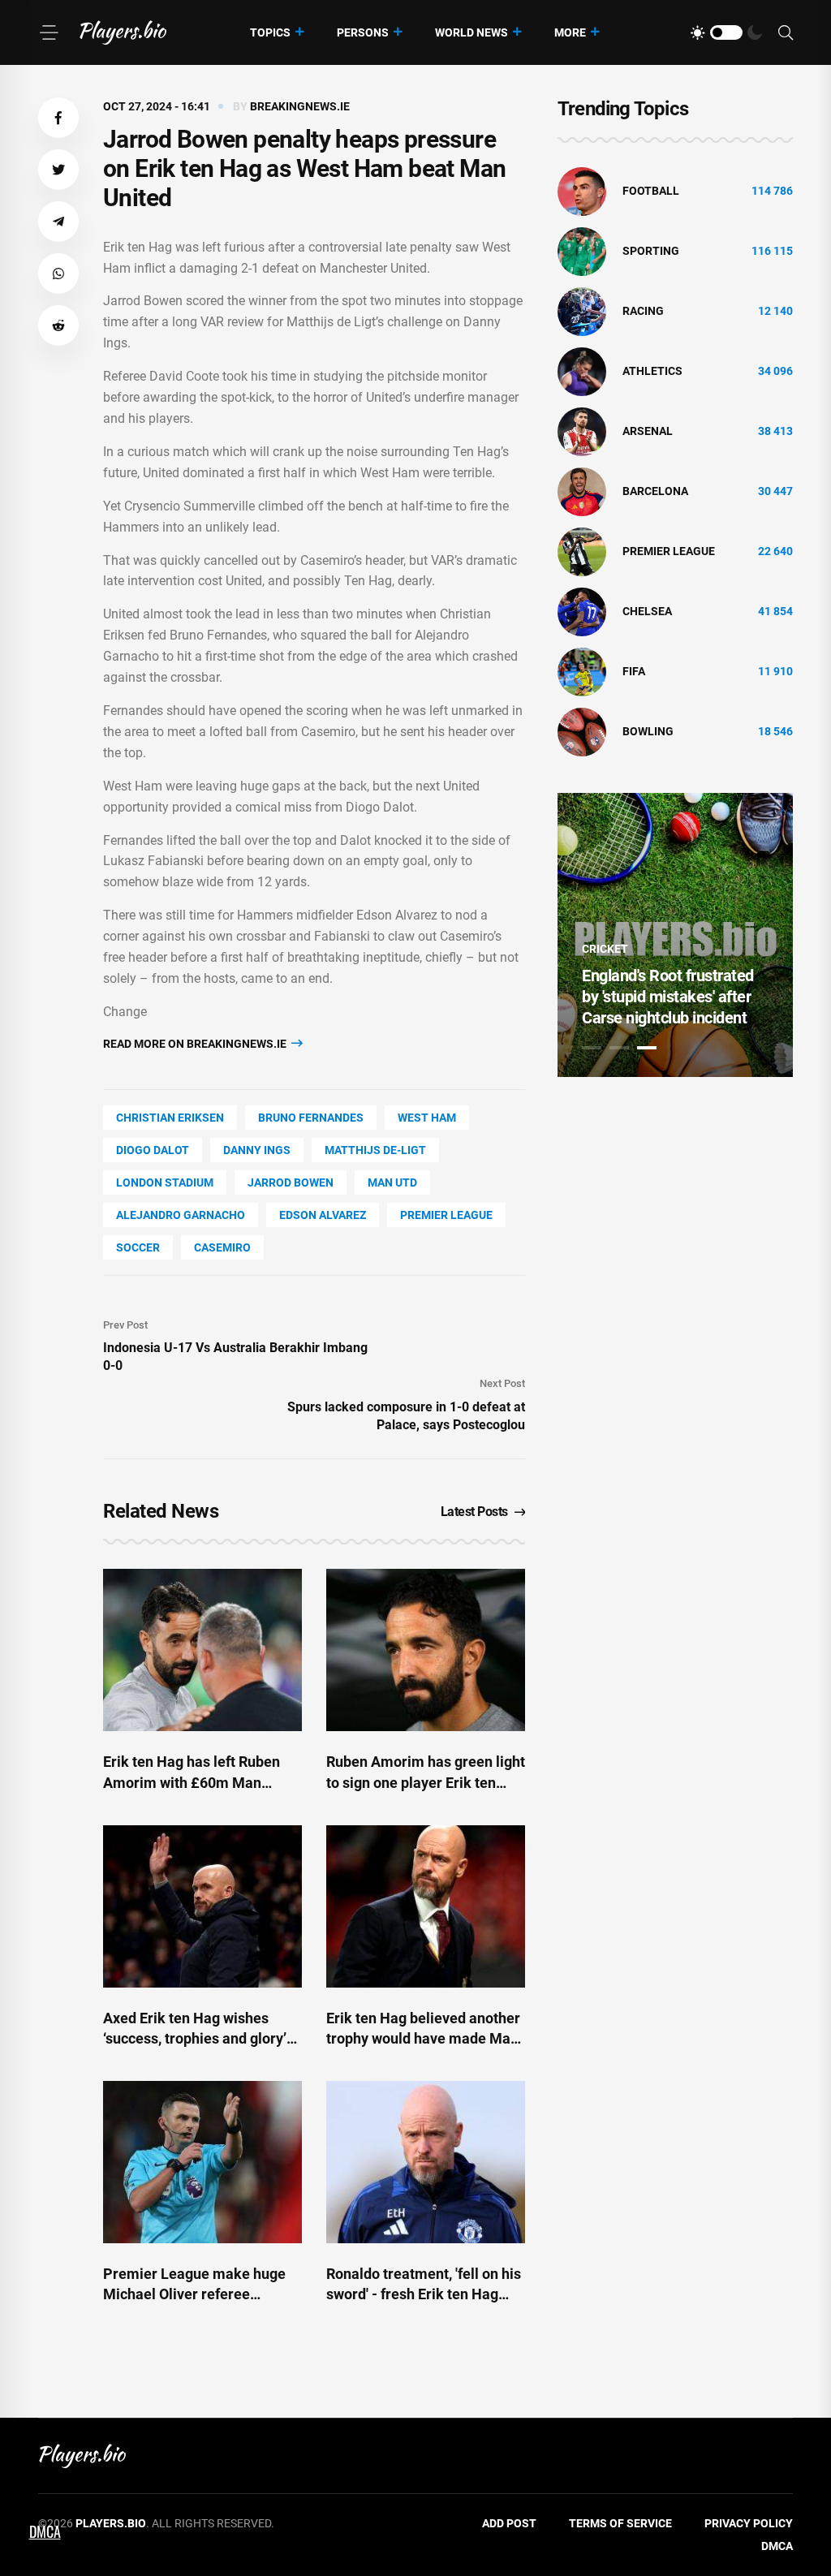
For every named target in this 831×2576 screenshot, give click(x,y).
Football (651, 191)
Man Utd (392, 1182)
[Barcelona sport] (582, 491)
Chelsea (647, 611)
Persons (363, 32)
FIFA (634, 671)
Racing (643, 311)
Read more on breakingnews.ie (196, 1044)
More (570, 32)
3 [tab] (647, 1048)
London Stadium (165, 1182)
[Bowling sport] (582, 731)
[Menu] (49, 32)
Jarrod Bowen (291, 1182)
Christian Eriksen (170, 1118)
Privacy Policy (749, 2523)
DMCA (777, 2546)
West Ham (427, 1118)
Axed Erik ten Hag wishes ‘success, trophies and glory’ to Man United (195, 2038)
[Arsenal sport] (582, 431)
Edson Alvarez (323, 1215)
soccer (138, 1247)
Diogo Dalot (153, 1150)
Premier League (446, 1215)
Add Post (509, 2523)
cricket (605, 949)
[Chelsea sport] (582, 611)
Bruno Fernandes (311, 1118)
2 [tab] (619, 1048)
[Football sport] (582, 191)
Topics (270, 32)
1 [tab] (592, 1048)
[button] (58, 118)
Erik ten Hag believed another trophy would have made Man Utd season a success (423, 2038)
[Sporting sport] (582, 251)
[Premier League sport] (582, 551)
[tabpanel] (675, 935)
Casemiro (222, 1247)
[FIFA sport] (582, 671)
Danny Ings (257, 1150)
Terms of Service (620, 2523)
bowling (648, 731)
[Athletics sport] (582, 371)
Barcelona (655, 491)
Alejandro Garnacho (181, 1215)
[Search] (786, 33)
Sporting (651, 251)
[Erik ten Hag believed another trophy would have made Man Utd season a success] (426, 1906)
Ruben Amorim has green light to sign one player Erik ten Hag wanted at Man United (426, 1782)
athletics (652, 371)
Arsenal (648, 431)
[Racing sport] (582, 311)
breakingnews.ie (300, 106)
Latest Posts (474, 1512)
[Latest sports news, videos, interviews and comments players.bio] (123, 32)
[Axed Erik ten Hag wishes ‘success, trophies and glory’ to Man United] (202, 1906)
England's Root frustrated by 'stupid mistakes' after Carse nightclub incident (668, 997)
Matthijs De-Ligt (375, 1150)
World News (471, 32)
